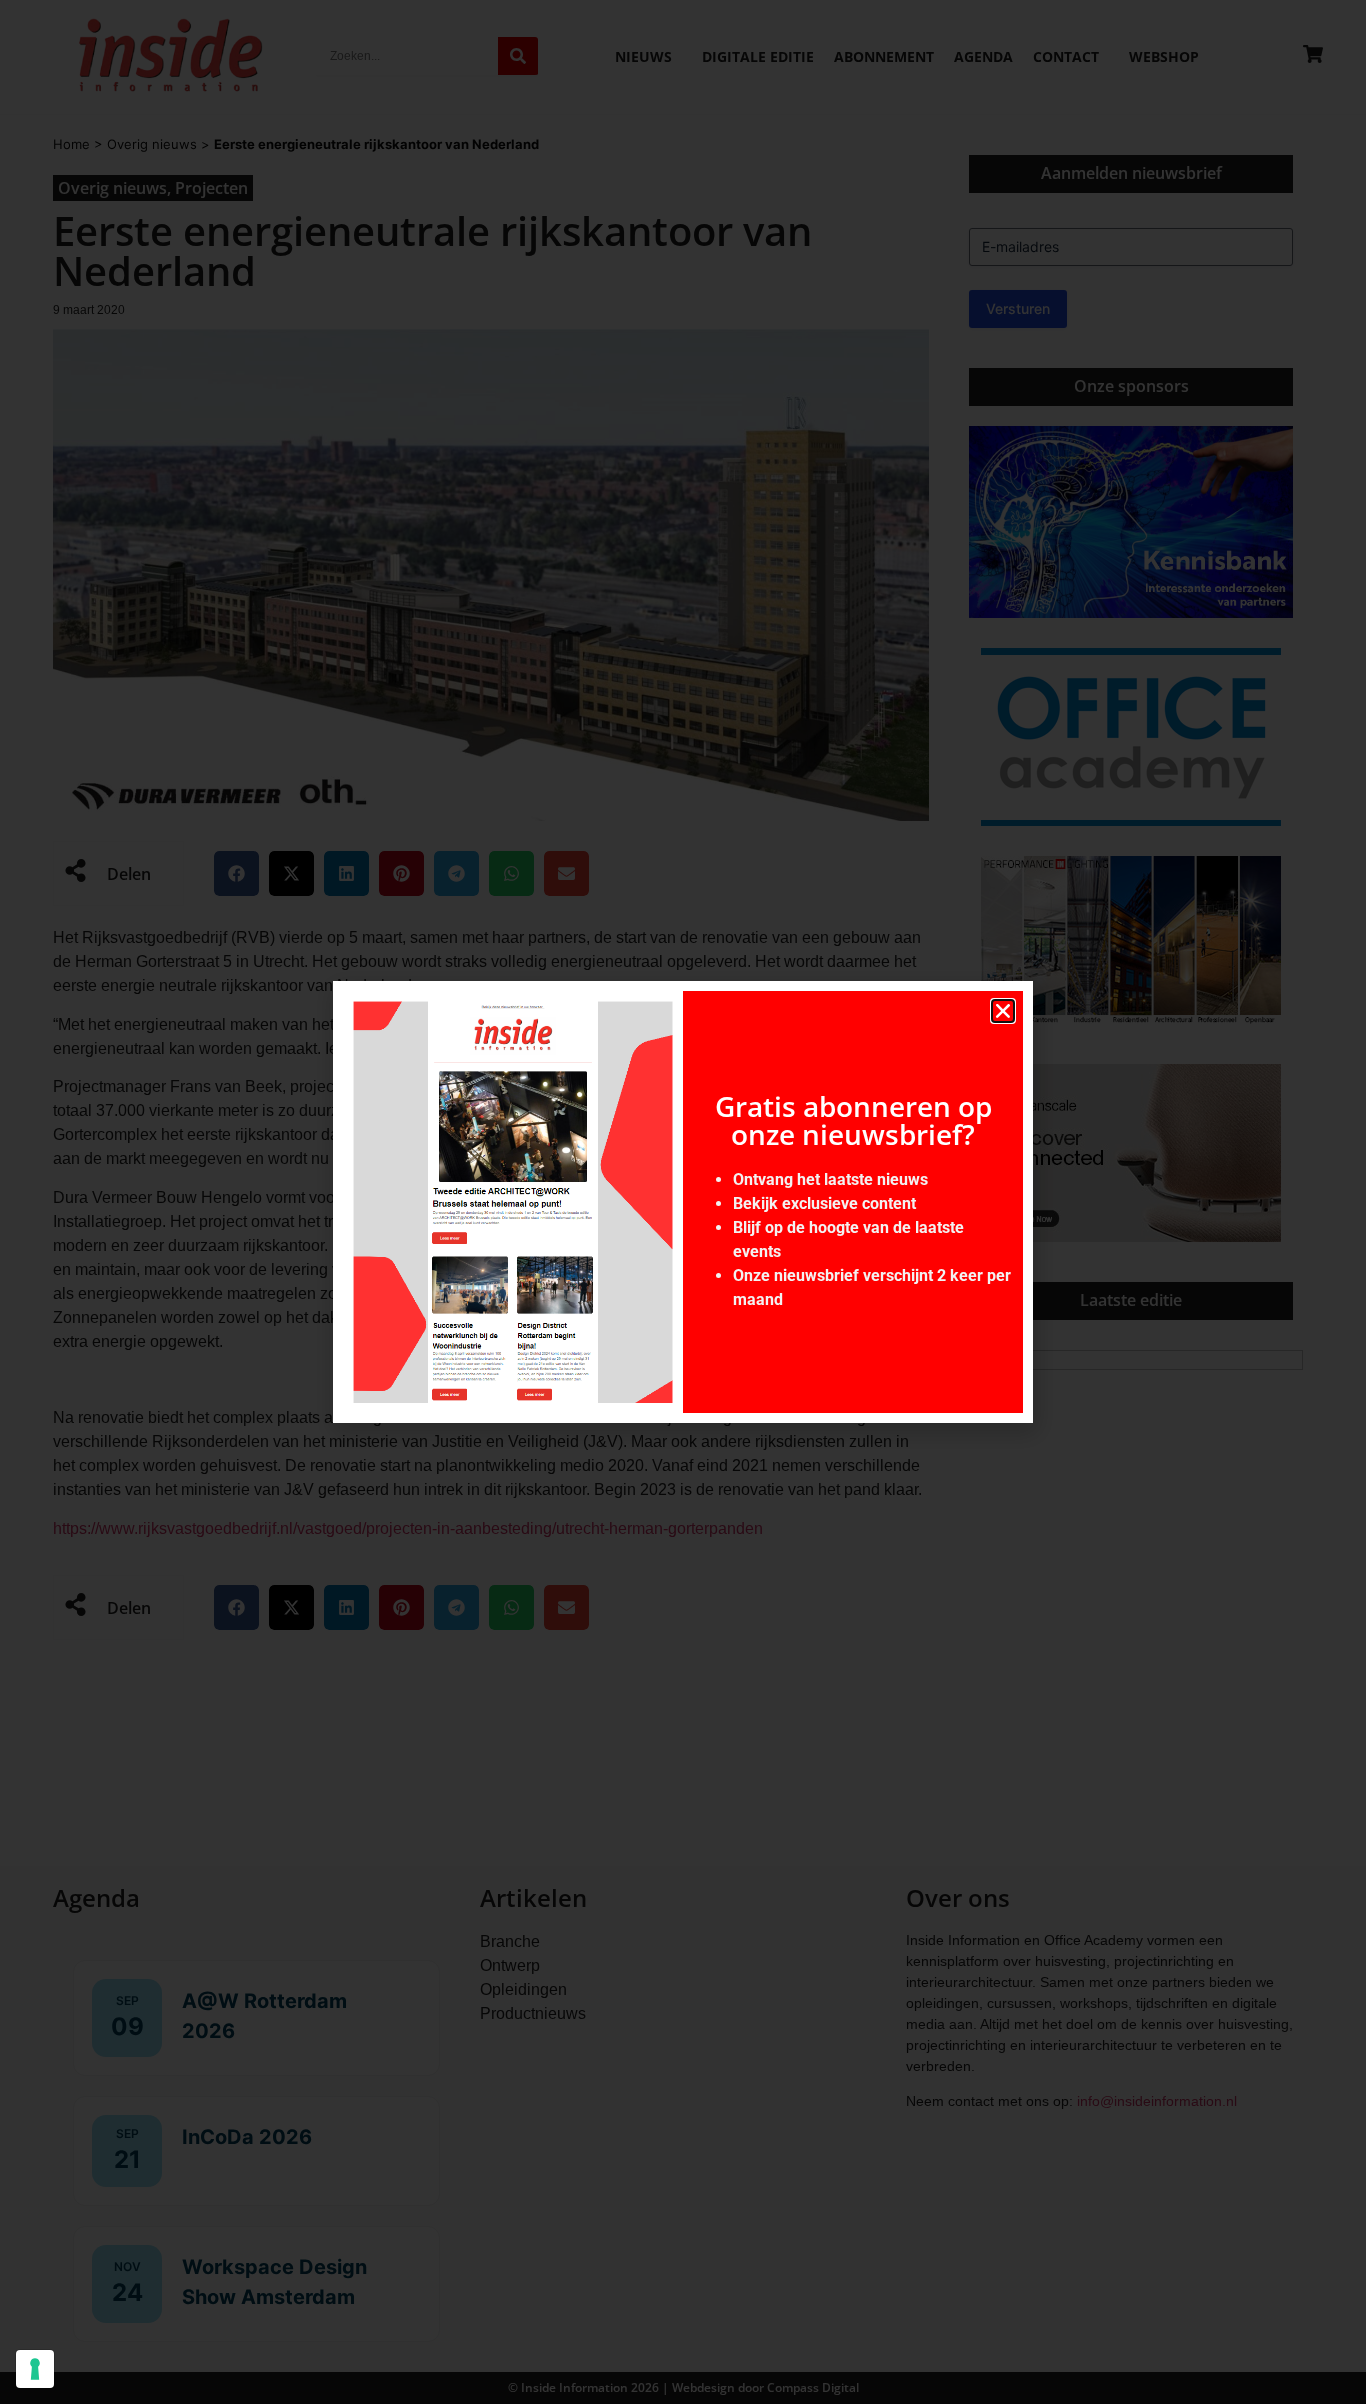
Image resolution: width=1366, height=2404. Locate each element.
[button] (1003, 1011)
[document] (683, 1202)
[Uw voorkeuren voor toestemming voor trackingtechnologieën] (35, 2369)
